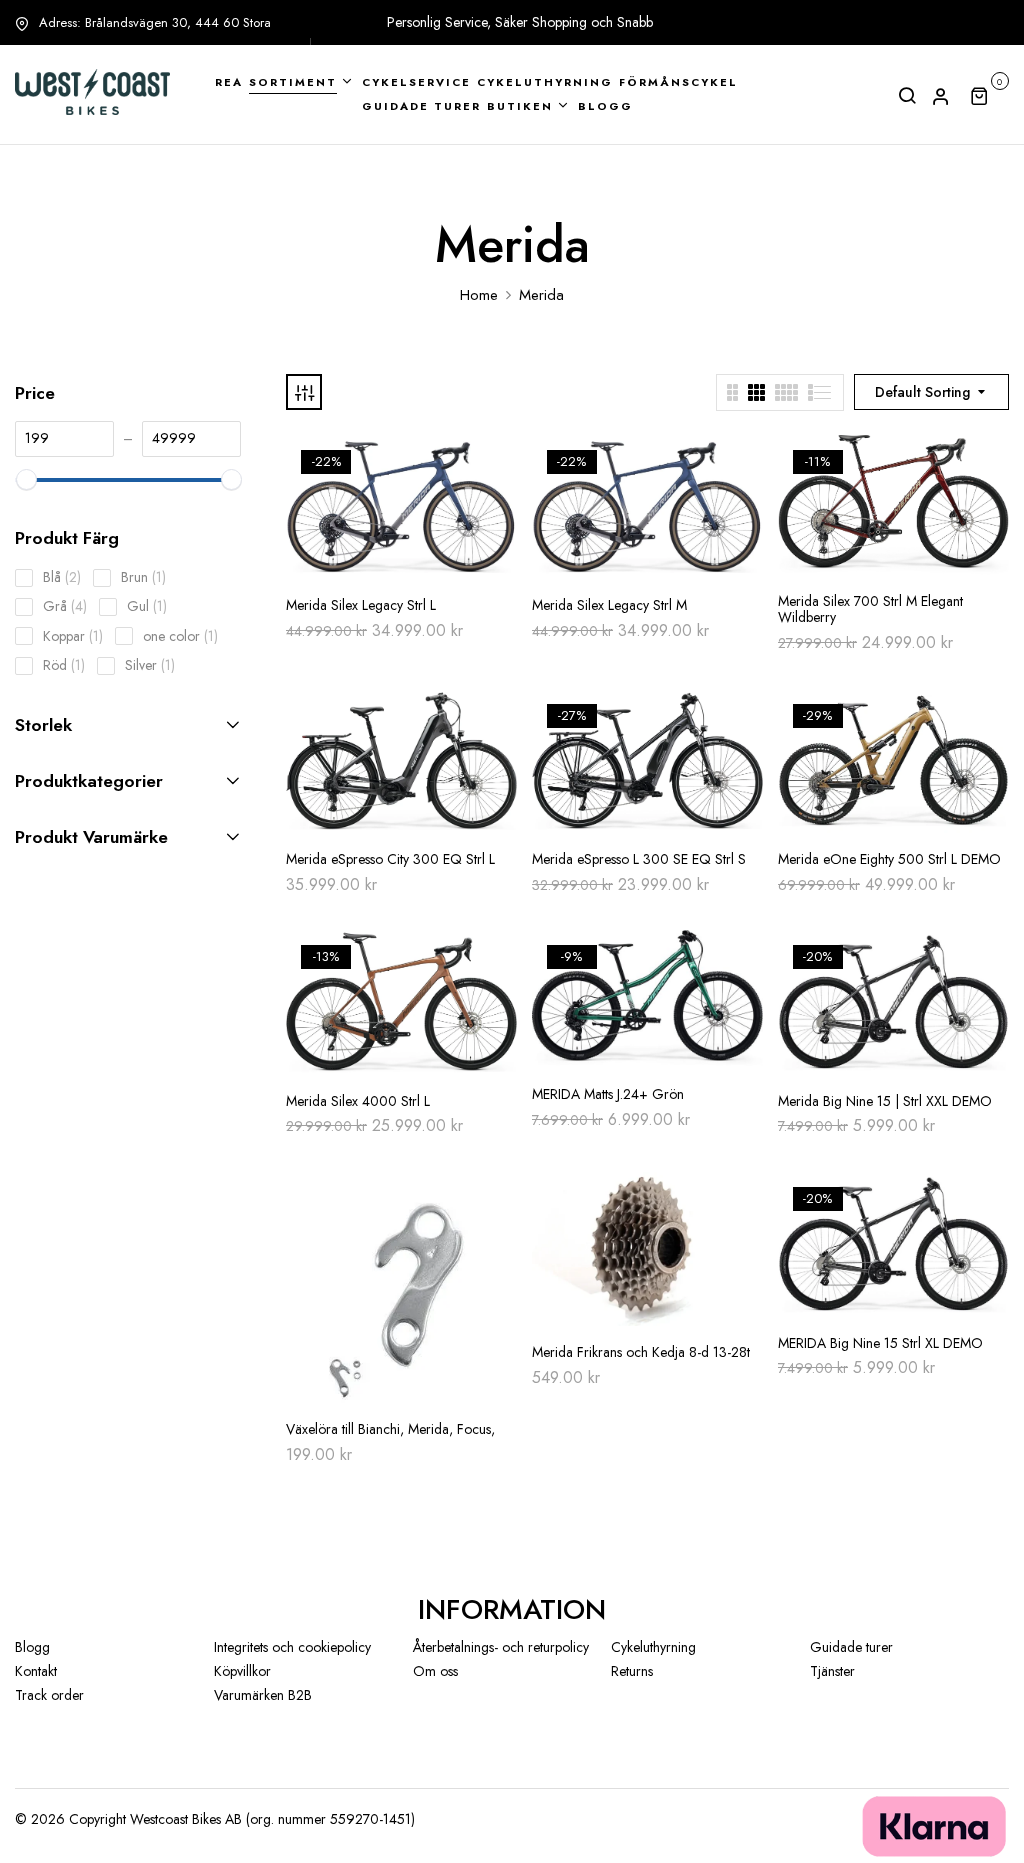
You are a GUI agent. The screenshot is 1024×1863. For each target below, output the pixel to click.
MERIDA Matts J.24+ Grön (608, 1094)
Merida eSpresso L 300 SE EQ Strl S (639, 859)
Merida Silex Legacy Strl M (609, 605)
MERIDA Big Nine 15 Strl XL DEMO (880, 1343)
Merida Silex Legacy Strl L (361, 605)
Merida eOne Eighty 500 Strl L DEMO (889, 859)
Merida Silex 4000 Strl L (358, 1101)
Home (479, 295)
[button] (989, 95)
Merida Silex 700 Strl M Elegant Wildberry (870, 610)
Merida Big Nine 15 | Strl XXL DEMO (885, 1101)
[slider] (25, 480)
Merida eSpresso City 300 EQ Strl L (390, 859)
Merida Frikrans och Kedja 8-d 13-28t (641, 1352)
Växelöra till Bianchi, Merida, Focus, (390, 1429)
